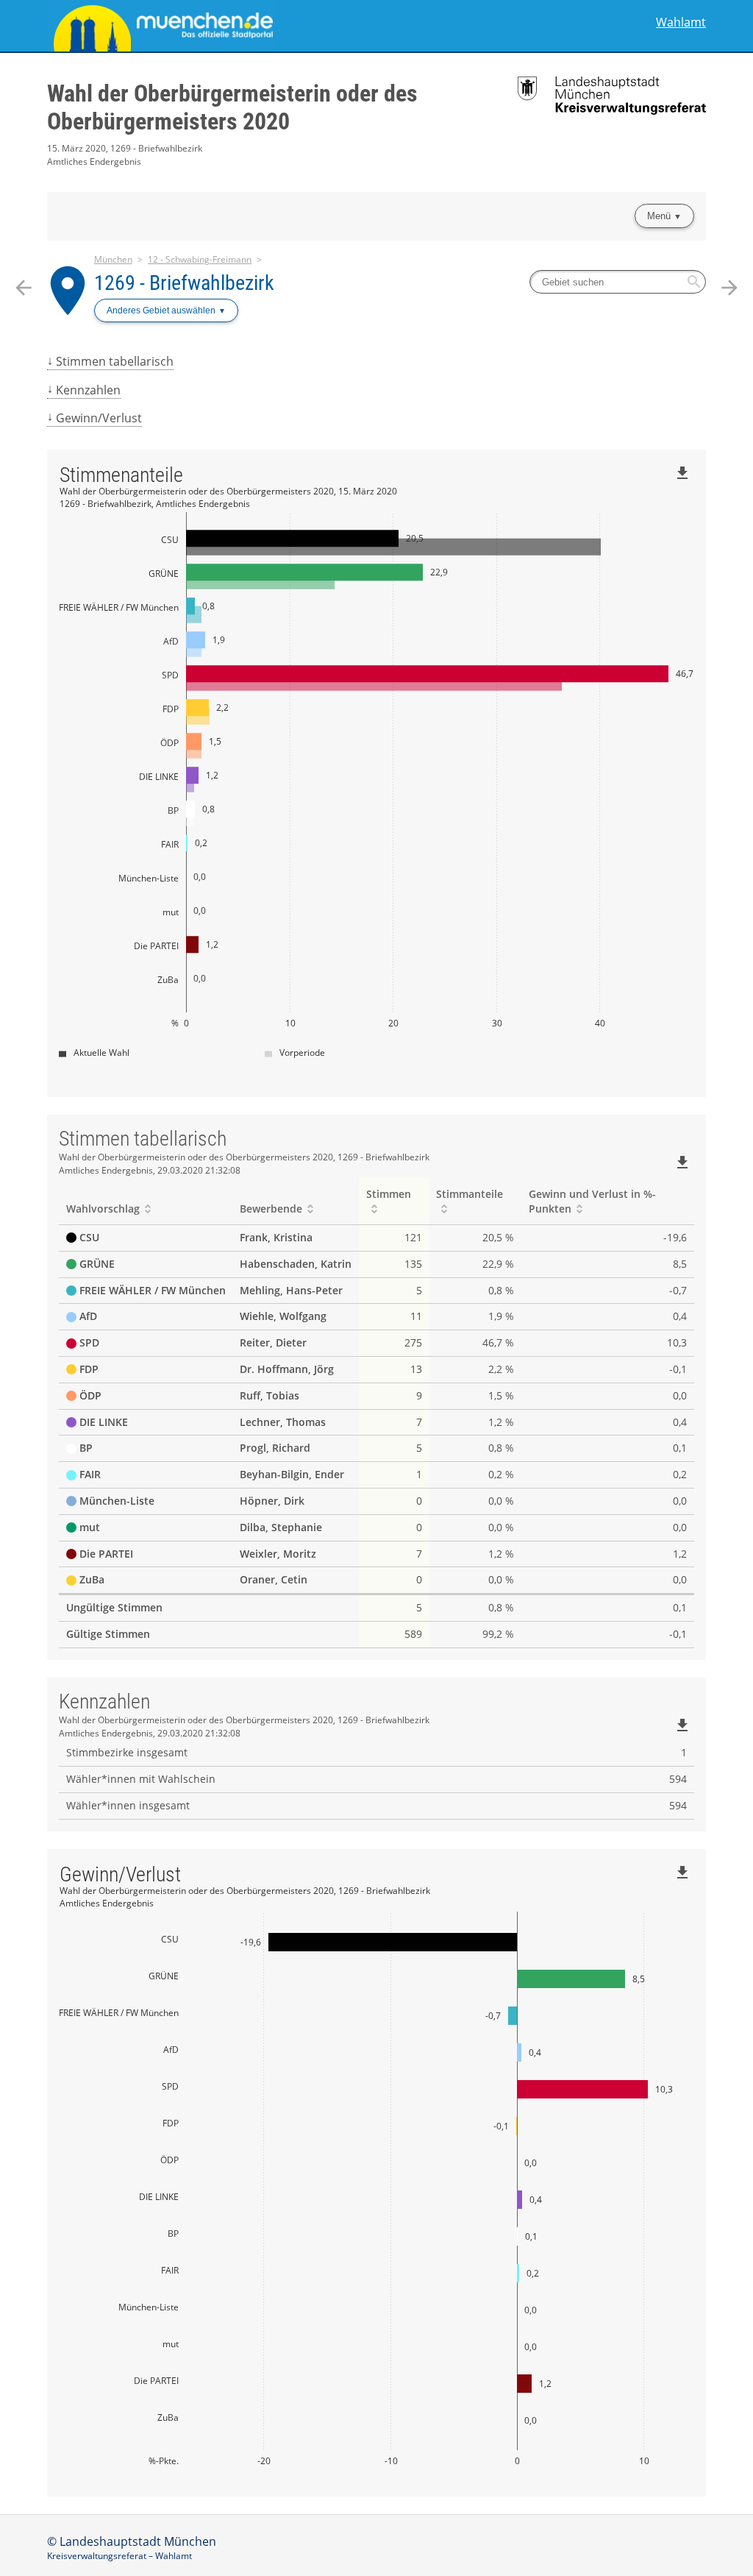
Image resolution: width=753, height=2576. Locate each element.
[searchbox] (618, 282)
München (113, 259)
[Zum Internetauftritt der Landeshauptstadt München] (212, 26)
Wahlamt (681, 22)
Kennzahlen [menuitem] (88, 390)
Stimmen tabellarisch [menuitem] (115, 361)
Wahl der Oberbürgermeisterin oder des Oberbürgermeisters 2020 (232, 107)
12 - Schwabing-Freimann (200, 259)
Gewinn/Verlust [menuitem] (99, 418)
